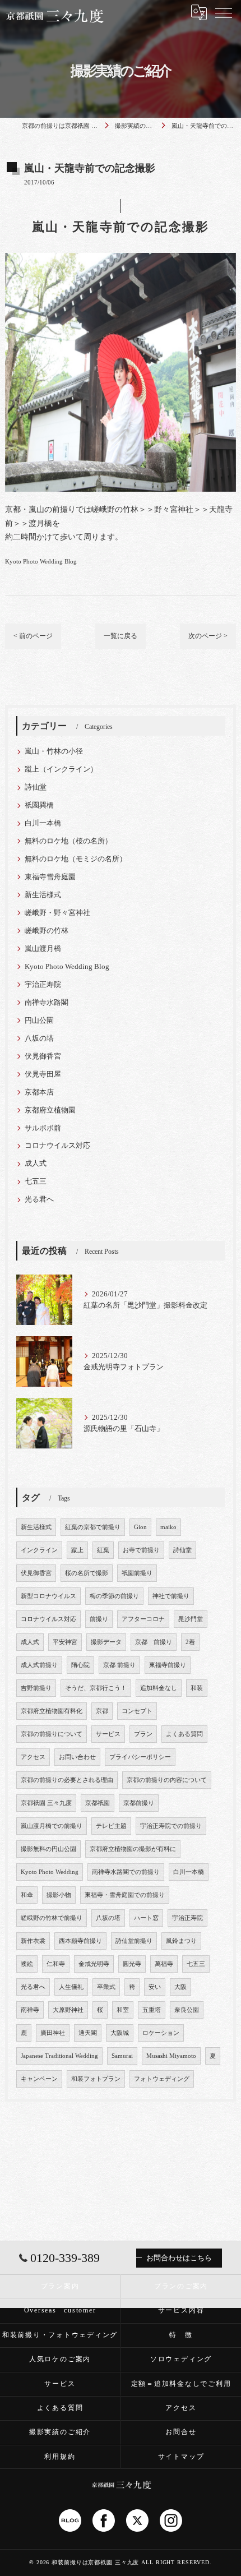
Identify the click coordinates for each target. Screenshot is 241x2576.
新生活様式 (43, 895)
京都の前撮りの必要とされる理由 (67, 1780)
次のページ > (208, 636)
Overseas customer (60, 2310)
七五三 (36, 1181)
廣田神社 (53, 2033)
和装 (197, 1688)
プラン (143, 1734)
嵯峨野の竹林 (47, 931)
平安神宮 (65, 1642)
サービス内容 (181, 2310)
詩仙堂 (36, 787)
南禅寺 (30, 2010)
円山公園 (39, 1021)
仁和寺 (56, 1964)
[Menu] (224, 12)
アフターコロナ (143, 1619)
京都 (102, 1711)
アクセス (33, 1757)
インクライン (39, 1550)
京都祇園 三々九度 (46, 1803)
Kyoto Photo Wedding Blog (41, 561)
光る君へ (39, 1199)
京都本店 (39, 1092)
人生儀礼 (71, 1987)
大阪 (180, 1987)
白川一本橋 (43, 823)
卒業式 (106, 1987)
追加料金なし (159, 1688)
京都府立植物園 (50, 1110)
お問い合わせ (77, 1757)
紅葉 (103, 1550)
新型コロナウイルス (48, 1596)
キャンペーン (39, 2079)
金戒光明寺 (94, 1964)
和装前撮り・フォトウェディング (60, 2335)
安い (155, 1987)
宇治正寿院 (43, 985)
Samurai (122, 2056)
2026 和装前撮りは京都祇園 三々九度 (88, 2562)
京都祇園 (98, 1803)
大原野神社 (68, 2010)
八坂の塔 (39, 1038)
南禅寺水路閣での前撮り (126, 1872)
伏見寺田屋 (43, 1074)
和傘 (27, 1895)
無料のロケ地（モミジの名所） (76, 859)
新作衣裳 (33, 1941)
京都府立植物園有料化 (52, 1711)
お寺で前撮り (141, 1550)
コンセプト (137, 1711)
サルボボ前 (43, 1128)
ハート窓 (146, 1918)
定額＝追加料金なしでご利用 (181, 2384)
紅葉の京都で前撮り (93, 1527)
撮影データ (106, 1642)
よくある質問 (184, 1734)
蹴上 (77, 1550)
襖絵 (27, 1964)
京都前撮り (139, 1803)
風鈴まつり (181, 1941)
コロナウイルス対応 (57, 1146)
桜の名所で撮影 (87, 1573)
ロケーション (161, 2033)
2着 (190, 1642)
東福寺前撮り (168, 1665)
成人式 (36, 1164)
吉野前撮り (36, 1688)
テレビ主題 (111, 1826)
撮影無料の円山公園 (48, 1849)
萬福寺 (164, 1964)
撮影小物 (59, 1895)
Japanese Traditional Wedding (59, 2056)
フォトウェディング (162, 2079)
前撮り (99, 1619)
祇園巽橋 (39, 805)
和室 (123, 2010)
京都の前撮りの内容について (167, 1780)
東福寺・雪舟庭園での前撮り (125, 1895)
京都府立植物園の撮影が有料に (133, 1849)
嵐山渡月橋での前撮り (52, 1826)
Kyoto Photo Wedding (50, 1872)
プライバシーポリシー (140, 1757)
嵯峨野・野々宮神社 (57, 913)
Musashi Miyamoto (171, 2056)
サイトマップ (181, 2457)
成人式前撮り (39, 1665)
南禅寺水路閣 (47, 1003)
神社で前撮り (171, 1596)
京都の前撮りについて (52, 1734)
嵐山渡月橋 (43, 949)
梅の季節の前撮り (114, 1596)
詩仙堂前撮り (134, 1941)
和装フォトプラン (96, 2079)
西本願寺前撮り (80, 1941)
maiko (168, 1527)
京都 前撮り (154, 1642)
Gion (140, 1527)
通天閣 (88, 2033)
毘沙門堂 (191, 1619)
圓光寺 (132, 1964)
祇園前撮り (137, 1573)
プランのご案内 (181, 2286)
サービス (108, 1734)
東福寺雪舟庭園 (50, 877)
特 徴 (181, 2335)
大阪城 (120, 2033)
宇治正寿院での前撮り (171, 1826)
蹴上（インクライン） (61, 769)
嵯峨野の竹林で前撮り (52, 1918)
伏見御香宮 (43, 1056)
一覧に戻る (121, 636)
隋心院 (80, 1665)
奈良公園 (187, 2010)
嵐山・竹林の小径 (54, 751)
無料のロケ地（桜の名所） (68, 841)
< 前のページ (33, 636)
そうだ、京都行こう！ (96, 1688)
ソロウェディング (181, 2359)
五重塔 (152, 2010)
